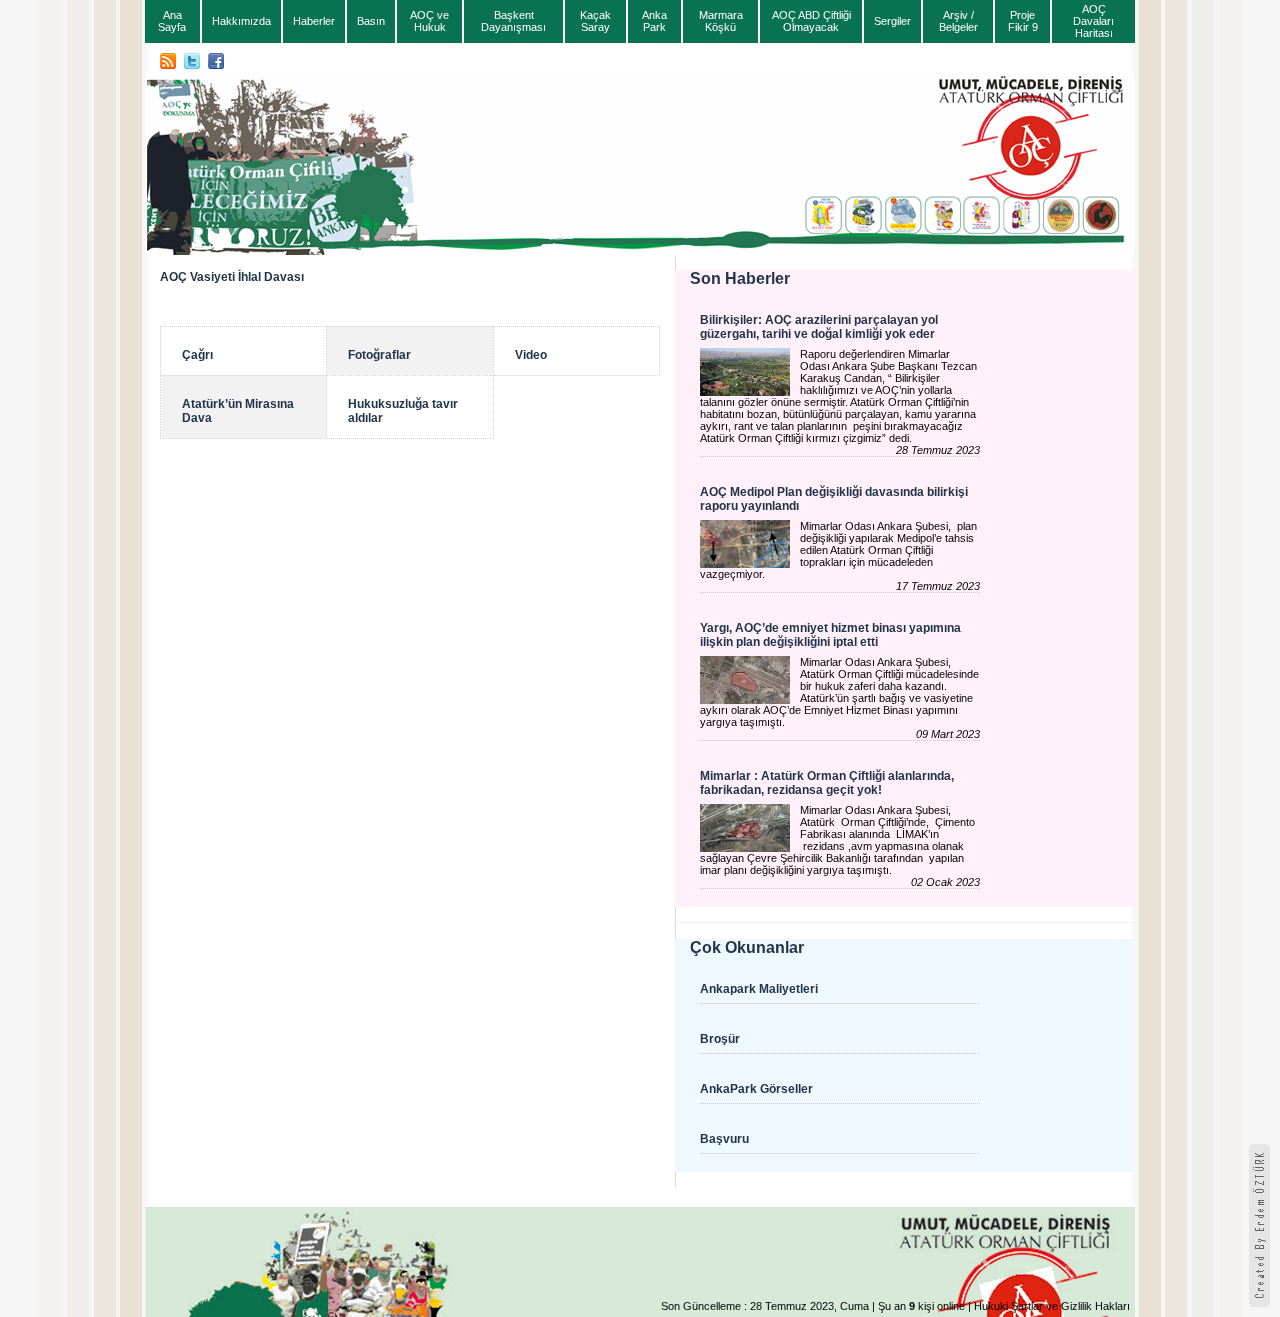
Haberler (314, 21)
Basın (371, 21)
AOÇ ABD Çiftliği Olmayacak (811, 21)
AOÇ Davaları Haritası (1093, 21)
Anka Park (654, 21)
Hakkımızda (241, 21)
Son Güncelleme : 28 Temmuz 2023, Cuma (765, 1306)
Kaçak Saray (595, 21)
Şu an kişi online (921, 1306)
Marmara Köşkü (721, 21)
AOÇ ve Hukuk (429, 21)
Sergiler (892, 21)
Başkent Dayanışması (513, 21)
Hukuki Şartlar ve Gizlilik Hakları (1052, 1306)
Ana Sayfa (172, 21)
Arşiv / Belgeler (958, 21)
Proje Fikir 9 (1023, 21)
